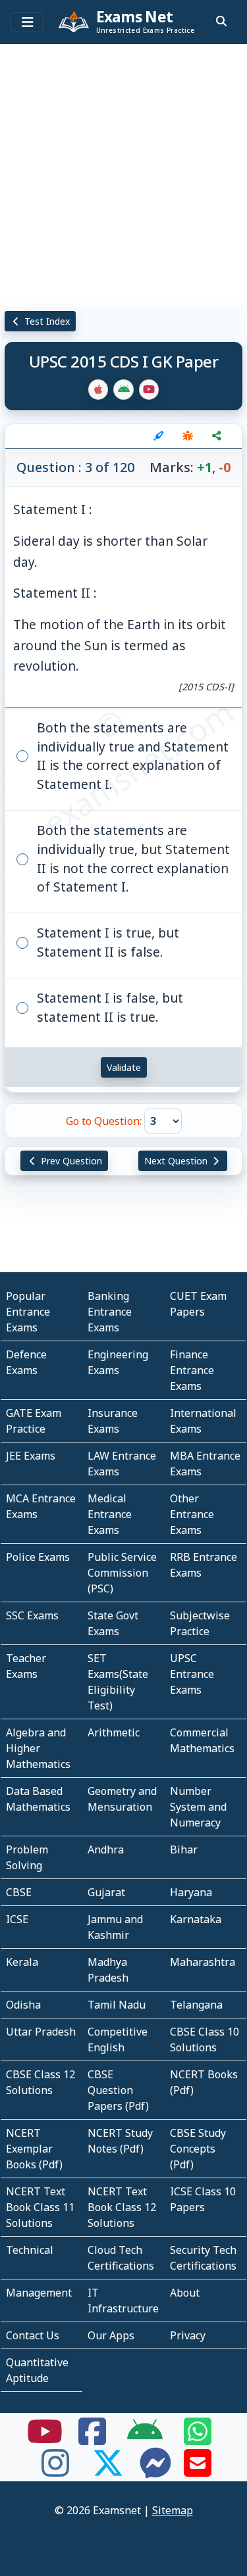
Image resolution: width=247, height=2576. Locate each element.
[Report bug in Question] (188, 436)
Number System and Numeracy (198, 1807)
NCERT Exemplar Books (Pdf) (34, 2149)
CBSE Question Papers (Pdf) (118, 2090)
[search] (221, 21)
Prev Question (70, 1161)
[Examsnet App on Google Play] (145, 2439)
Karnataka (196, 1919)
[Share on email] (198, 2471)
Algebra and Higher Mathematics (38, 1748)
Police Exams (38, 1557)
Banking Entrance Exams (110, 1312)
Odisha (23, 2005)
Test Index (46, 321)
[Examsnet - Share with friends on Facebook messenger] (155, 2471)
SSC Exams (32, 1615)
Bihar (184, 1849)
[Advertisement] (123, 173)
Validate (124, 1067)
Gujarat (106, 1892)
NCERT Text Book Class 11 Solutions (40, 2207)
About (185, 2293)
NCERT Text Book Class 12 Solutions (122, 2207)
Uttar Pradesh (41, 2032)
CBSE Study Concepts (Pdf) (198, 2149)
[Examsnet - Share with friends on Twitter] (108, 2471)
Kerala (22, 1962)
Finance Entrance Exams (192, 1370)
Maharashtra (203, 1962)
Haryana (191, 1892)
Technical (30, 2250)
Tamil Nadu (117, 2005)
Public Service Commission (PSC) (122, 1573)
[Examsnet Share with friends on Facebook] (92, 2439)
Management (39, 2293)
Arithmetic (114, 1732)
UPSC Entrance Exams (192, 1674)
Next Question (177, 1161)
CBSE (19, 1892)
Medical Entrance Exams (110, 1514)
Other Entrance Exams (192, 1514)
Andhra (106, 1849)
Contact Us (33, 2335)
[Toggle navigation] (27, 22)
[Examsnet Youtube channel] (45, 2439)
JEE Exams (31, 1456)
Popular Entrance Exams (28, 1312)
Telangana (196, 2005)
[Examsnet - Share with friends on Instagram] (55, 2471)
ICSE (17, 1919)
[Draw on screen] (159, 436)
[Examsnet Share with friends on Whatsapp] (198, 2439)
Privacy (188, 2335)
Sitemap (173, 2510)
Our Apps (111, 2335)
